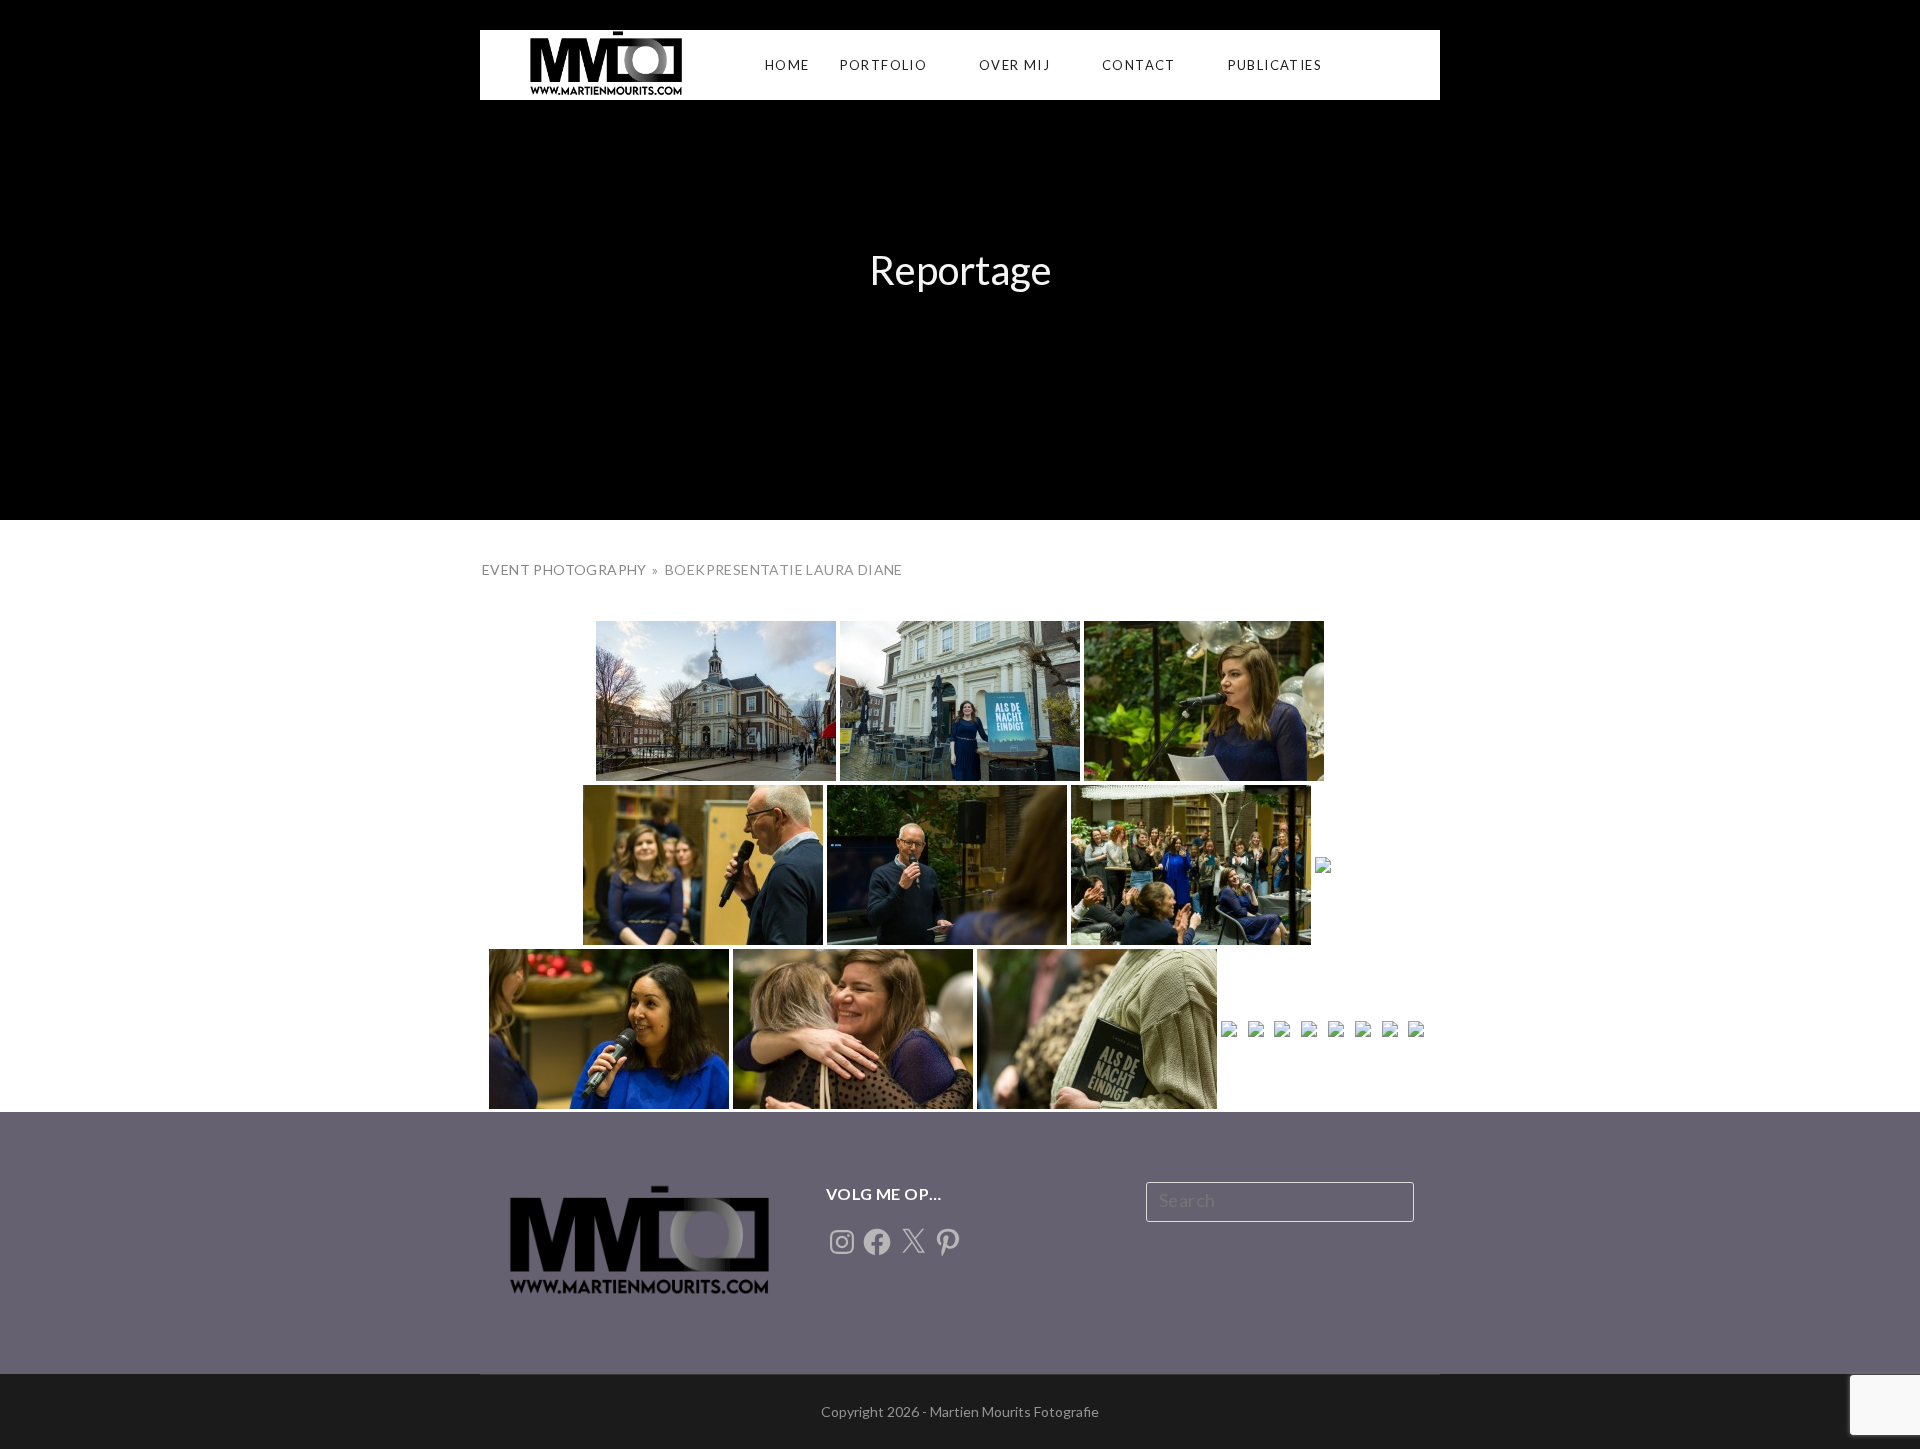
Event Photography (566, 569)
